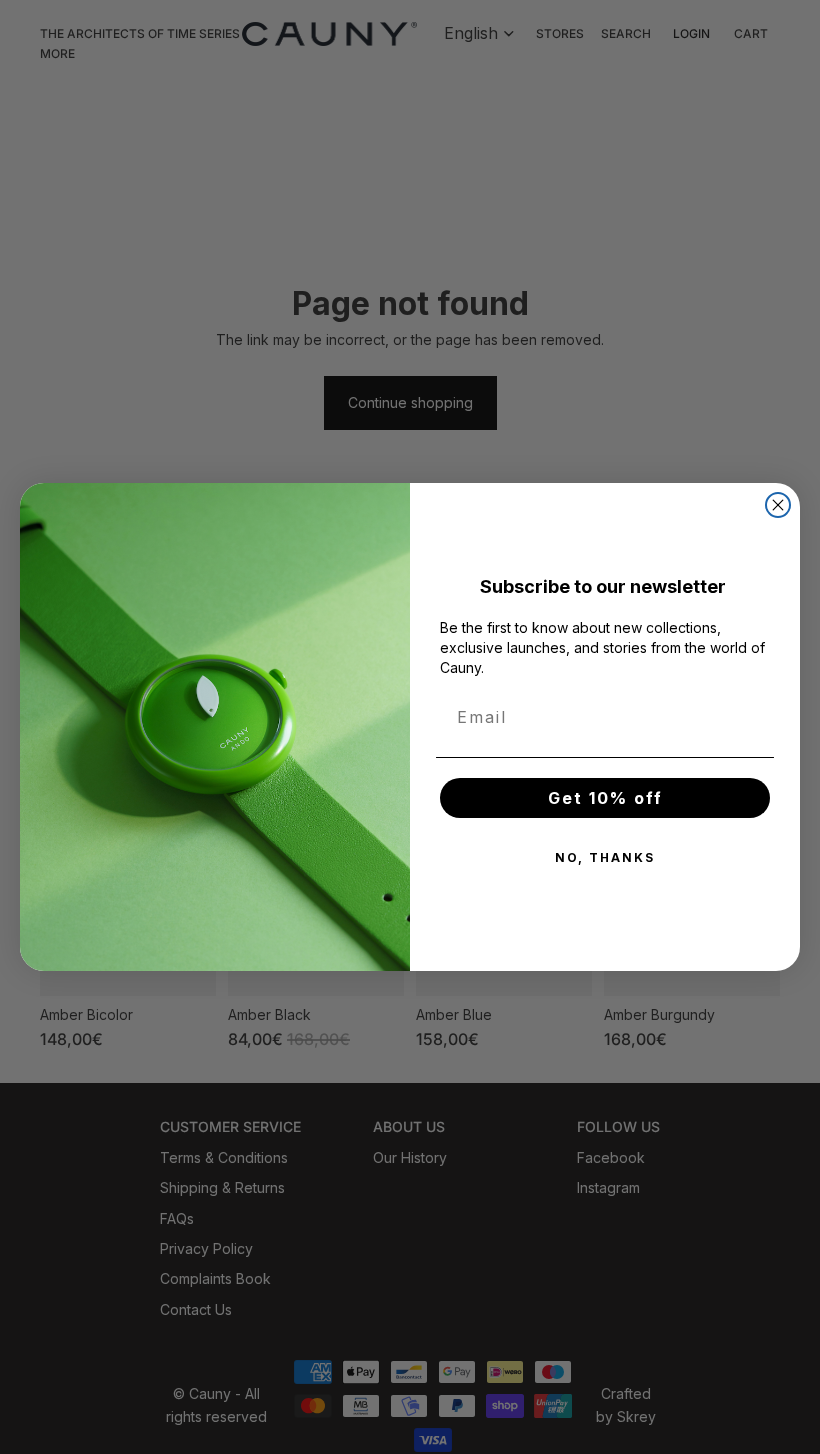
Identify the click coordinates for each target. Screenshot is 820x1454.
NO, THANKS (605, 857)
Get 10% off (605, 798)
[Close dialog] (778, 505)
